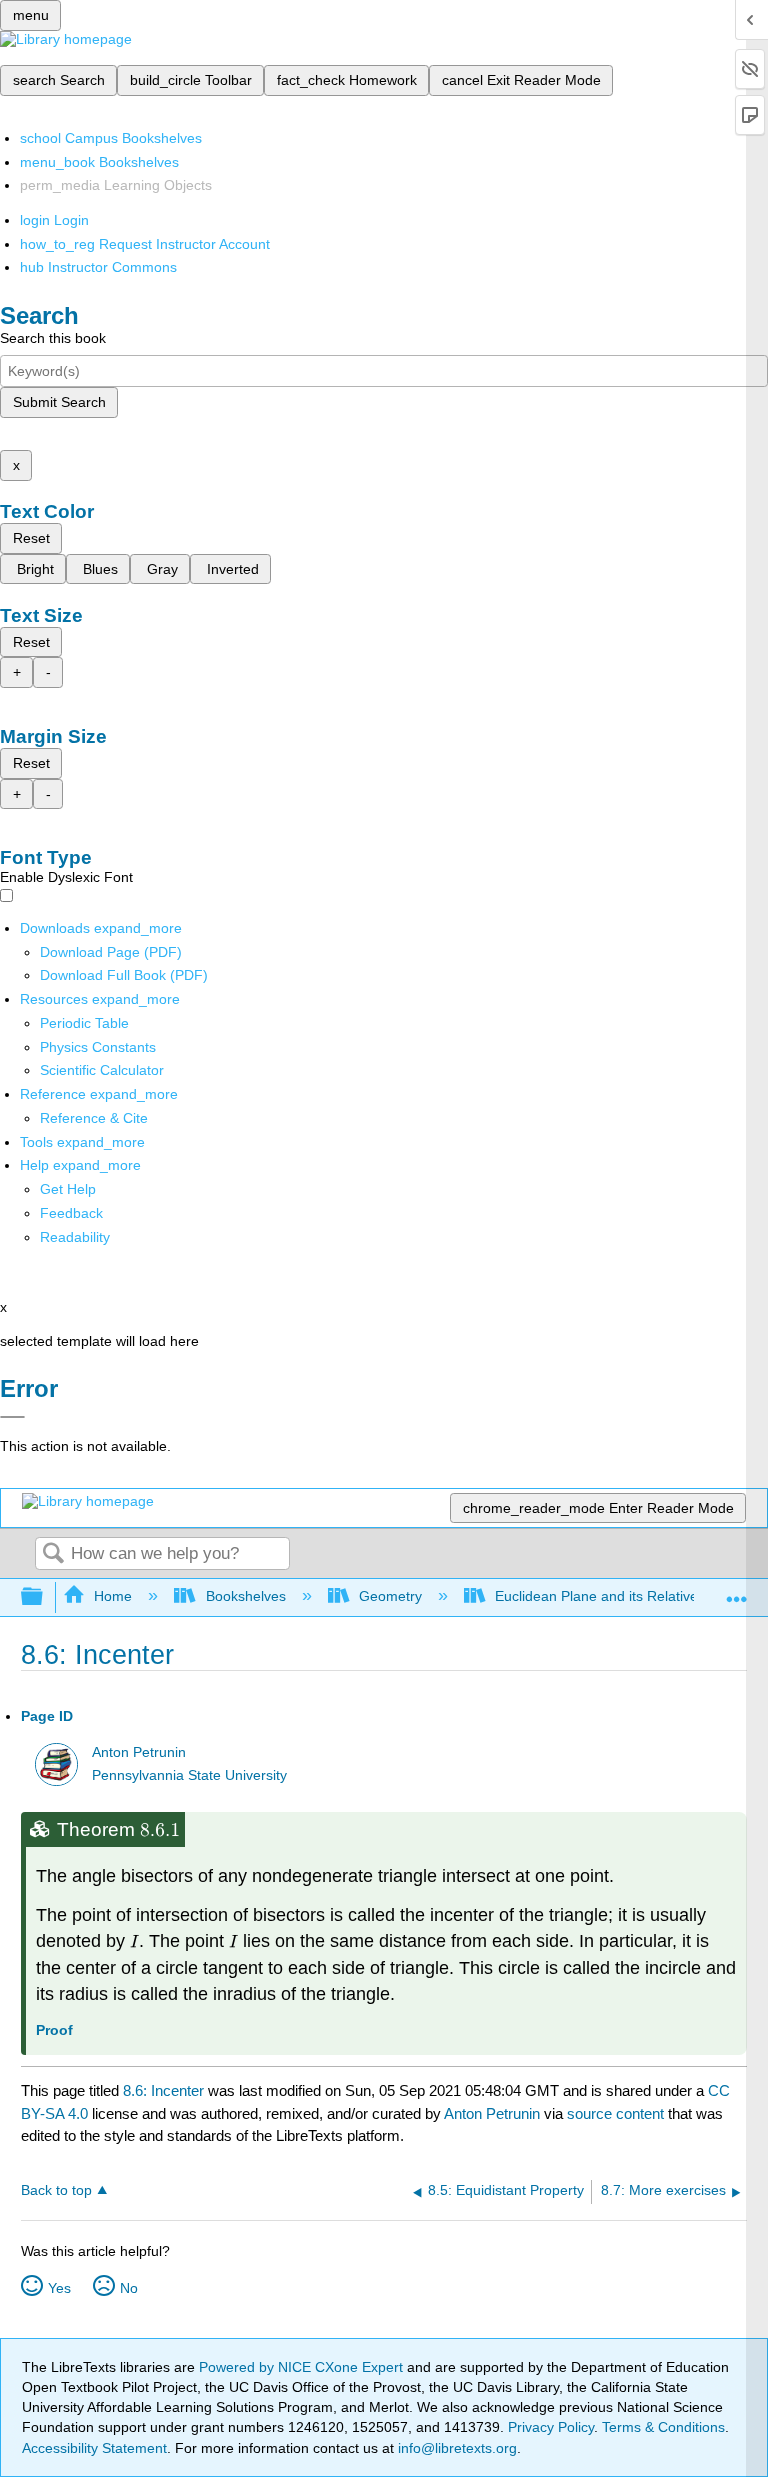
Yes (59, 2288)
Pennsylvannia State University (189, 1775)
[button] (71, 1213)
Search (53, 1554)
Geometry (390, 1596)
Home (113, 1596)
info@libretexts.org (455, 2448)
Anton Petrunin (139, 1752)
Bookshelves (245, 1596)
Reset (31, 538)
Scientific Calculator (102, 1070)
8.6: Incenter (163, 2090)
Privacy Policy (551, 2427)
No (129, 2288)
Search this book (53, 338)
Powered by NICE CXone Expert (303, 2367)
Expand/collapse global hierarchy (45, 1597)
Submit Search (59, 402)
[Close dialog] (12, 1417)
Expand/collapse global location (737, 1591)
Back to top (56, 2190)
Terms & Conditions (663, 2427)
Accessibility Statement (94, 2448)
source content (615, 2113)
